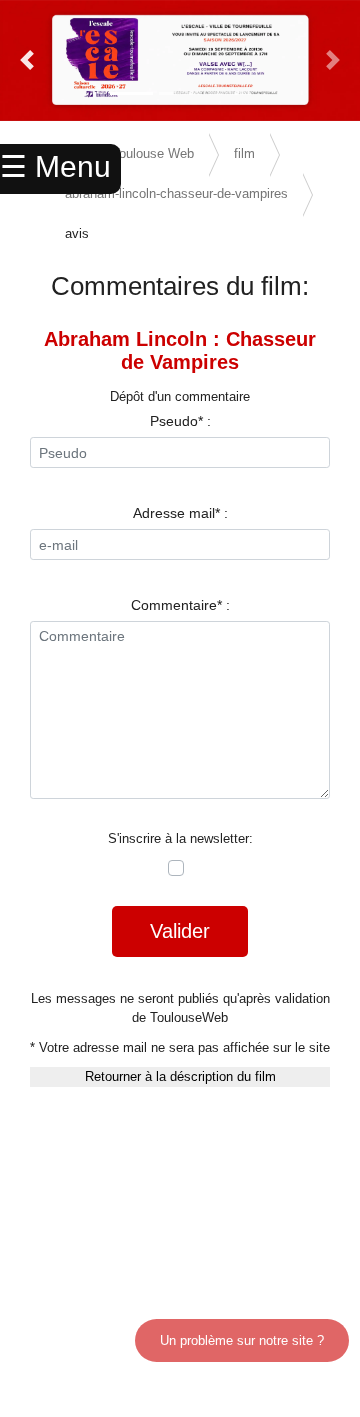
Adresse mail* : (180, 513)
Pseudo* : (180, 421)
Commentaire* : (180, 605)
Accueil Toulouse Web (129, 153)
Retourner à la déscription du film (180, 1076)
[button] (27, 60)
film (244, 153)
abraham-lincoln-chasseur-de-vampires (176, 193)
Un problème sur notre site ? (242, 1340)
